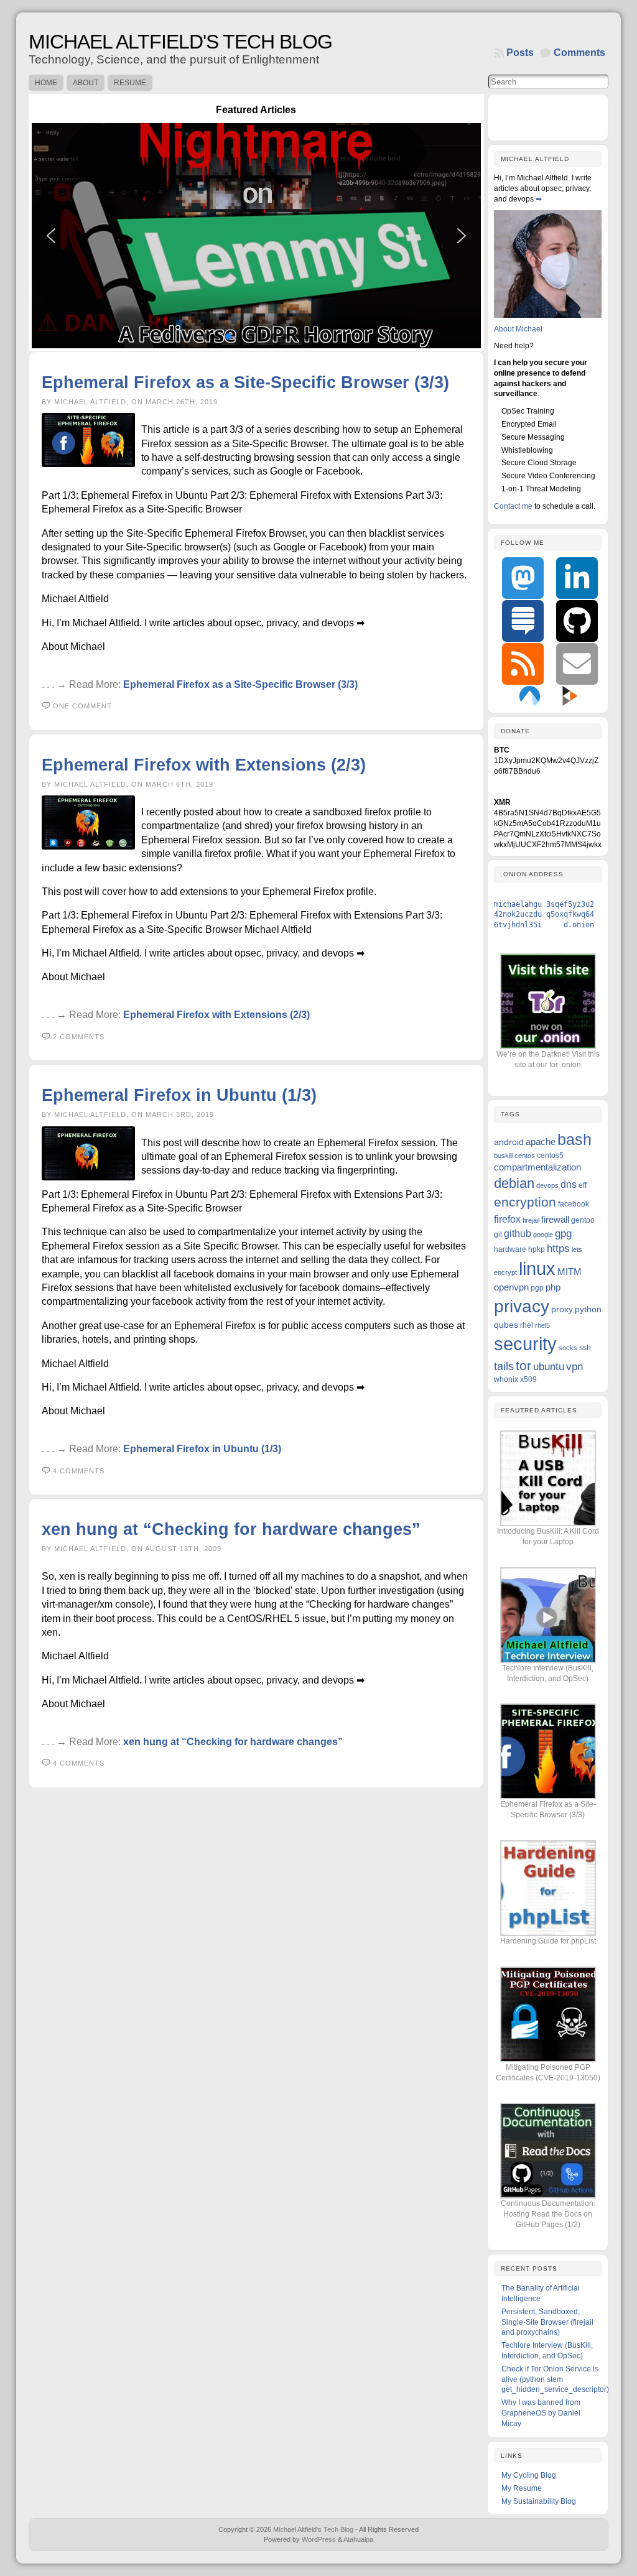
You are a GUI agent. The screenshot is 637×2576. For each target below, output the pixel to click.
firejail (531, 1220)
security (525, 1344)
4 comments (79, 1471)
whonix (506, 1379)
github (518, 1233)
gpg (563, 1234)
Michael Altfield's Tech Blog (180, 42)
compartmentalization (537, 1167)
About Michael (518, 329)
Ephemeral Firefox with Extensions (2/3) (204, 765)
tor (523, 1365)
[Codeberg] (530, 695)
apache (541, 1142)
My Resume (522, 2488)
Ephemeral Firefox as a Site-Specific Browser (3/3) (245, 382)
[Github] (577, 621)
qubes (506, 1325)
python (588, 1309)
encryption (525, 1202)
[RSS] (523, 664)
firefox (507, 1219)
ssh (585, 1348)
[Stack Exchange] (523, 621)
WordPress (319, 2539)
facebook (574, 1204)
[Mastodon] (523, 578)
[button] (290, 235)
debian (514, 1183)
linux (537, 1269)
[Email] (577, 664)
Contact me (513, 506)
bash (574, 1139)
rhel (527, 1325)
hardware (510, 1249)
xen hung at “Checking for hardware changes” (231, 1529)
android (509, 1142)
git (498, 1235)
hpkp (537, 1249)
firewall (555, 1219)
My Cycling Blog (529, 2475)
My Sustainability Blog (539, 2501)
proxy (562, 1309)
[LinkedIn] (577, 578)
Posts (520, 53)
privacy (522, 1306)
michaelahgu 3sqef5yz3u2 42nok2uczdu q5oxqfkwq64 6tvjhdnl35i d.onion (544, 915)
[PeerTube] (570, 695)
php (553, 1287)
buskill (503, 1156)
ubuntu (549, 1367)
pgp (537, 1288)
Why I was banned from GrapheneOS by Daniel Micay (541, 2413)
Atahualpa (358, 2539)
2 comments (79, 1037)
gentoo (583, 1220)
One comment (82, 706)
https (558, 1249)
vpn (574, 1367)
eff (583, 1185)
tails (504, 1366)
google (543, 1235)
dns (569, 1184)
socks (568, 1348)
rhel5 (542, 1325)
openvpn (511, 1287)
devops (547, 1185)
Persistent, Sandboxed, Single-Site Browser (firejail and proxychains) (547, 2322)
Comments (579, 53)
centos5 (550, 1156)
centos (525, 1156)
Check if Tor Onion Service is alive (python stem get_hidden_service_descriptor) (555, 2379)
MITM (570, 1272)
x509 (528, 1379)
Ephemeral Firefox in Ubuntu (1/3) (179, 1095)
